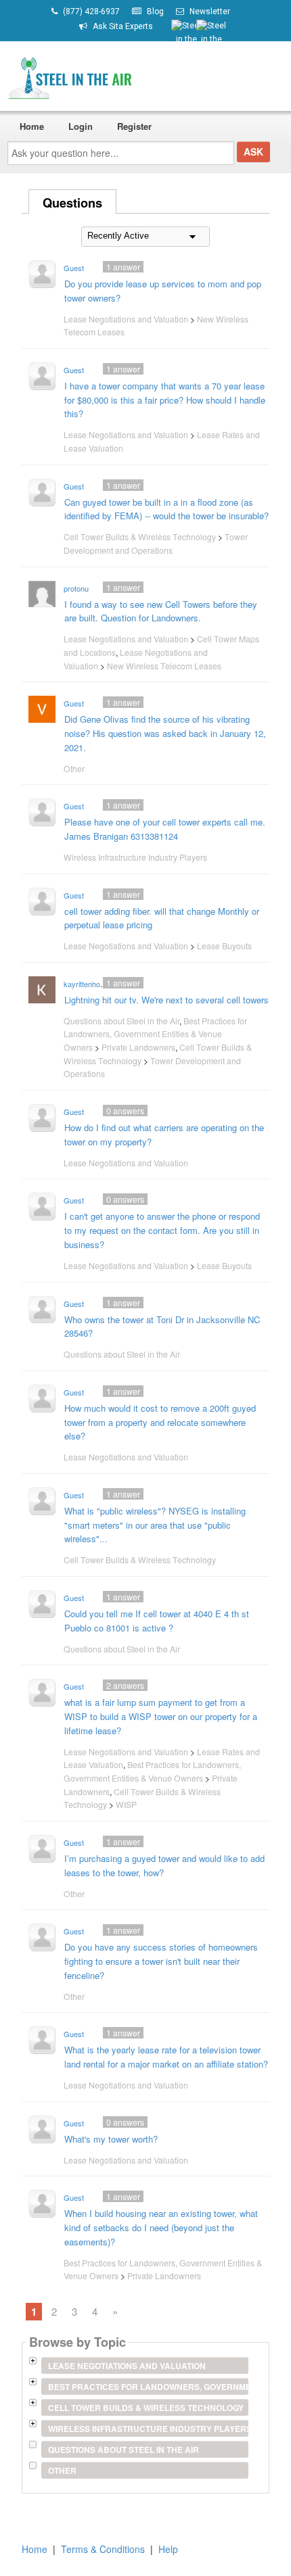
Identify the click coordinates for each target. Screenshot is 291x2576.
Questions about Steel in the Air (121, 1021)
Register (134, 126)
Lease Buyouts (224, 946)
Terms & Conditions (103, 2549)
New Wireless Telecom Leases (164, 666)
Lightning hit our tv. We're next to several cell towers (166, 1000)
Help (168, 2549)
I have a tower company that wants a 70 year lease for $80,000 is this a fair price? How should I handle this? (165, 400)
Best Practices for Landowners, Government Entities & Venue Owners (155, 1034)
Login (81, 126)
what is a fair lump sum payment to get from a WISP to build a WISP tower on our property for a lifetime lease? (161, 1716)
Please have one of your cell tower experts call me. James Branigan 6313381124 (165, 829)
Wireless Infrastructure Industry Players (135, 857)
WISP (126, 1804)
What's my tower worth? (111, 2139)
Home (32, 126)
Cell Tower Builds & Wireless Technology (140, 536)
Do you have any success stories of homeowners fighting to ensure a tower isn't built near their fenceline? (161, 1961)
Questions (72, 203)
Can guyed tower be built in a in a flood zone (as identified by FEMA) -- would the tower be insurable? (166, 509)
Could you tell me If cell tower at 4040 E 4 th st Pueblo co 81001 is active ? (157, 1621)
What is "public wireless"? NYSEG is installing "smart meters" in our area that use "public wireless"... (155, 1525)
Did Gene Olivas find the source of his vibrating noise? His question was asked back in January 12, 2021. (165, 733)
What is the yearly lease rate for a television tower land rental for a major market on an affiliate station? (166, 2057)
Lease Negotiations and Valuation (126, 319)
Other (74, 768)
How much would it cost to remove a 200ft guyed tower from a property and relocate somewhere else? (160, 1422)
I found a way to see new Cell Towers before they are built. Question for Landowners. (161, 611)
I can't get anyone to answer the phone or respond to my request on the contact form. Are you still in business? (162, 1230)
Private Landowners (138, 1047)
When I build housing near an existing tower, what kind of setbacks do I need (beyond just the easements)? (161, 2227)
